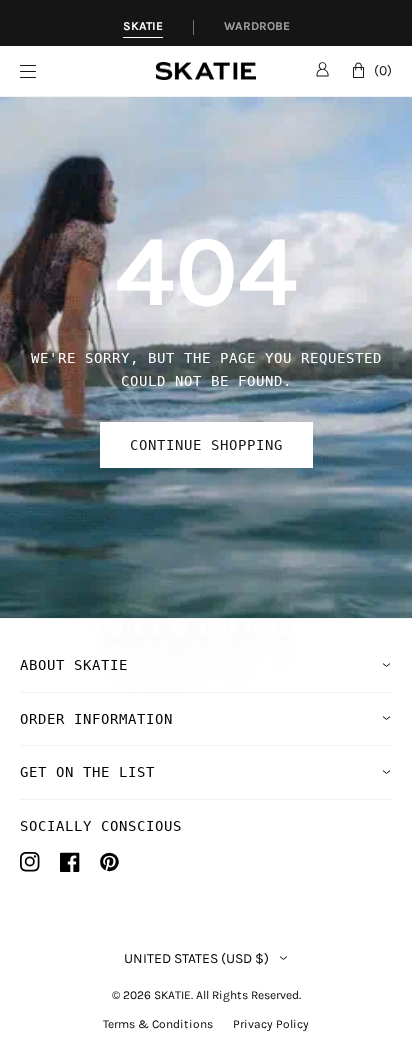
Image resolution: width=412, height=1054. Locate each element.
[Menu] (88, 71)
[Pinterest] (109, 862)
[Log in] (322, 69)
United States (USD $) (196, 959)
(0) (383, 70)
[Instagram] (30, 862)
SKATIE (172, 995)
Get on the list (87, 772)
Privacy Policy (271, 1024)
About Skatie (74, 665)
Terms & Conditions (158, 1024)
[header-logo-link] (206, 71)
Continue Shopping (206, 445)
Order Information (96, 719)
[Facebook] (70, 862)
